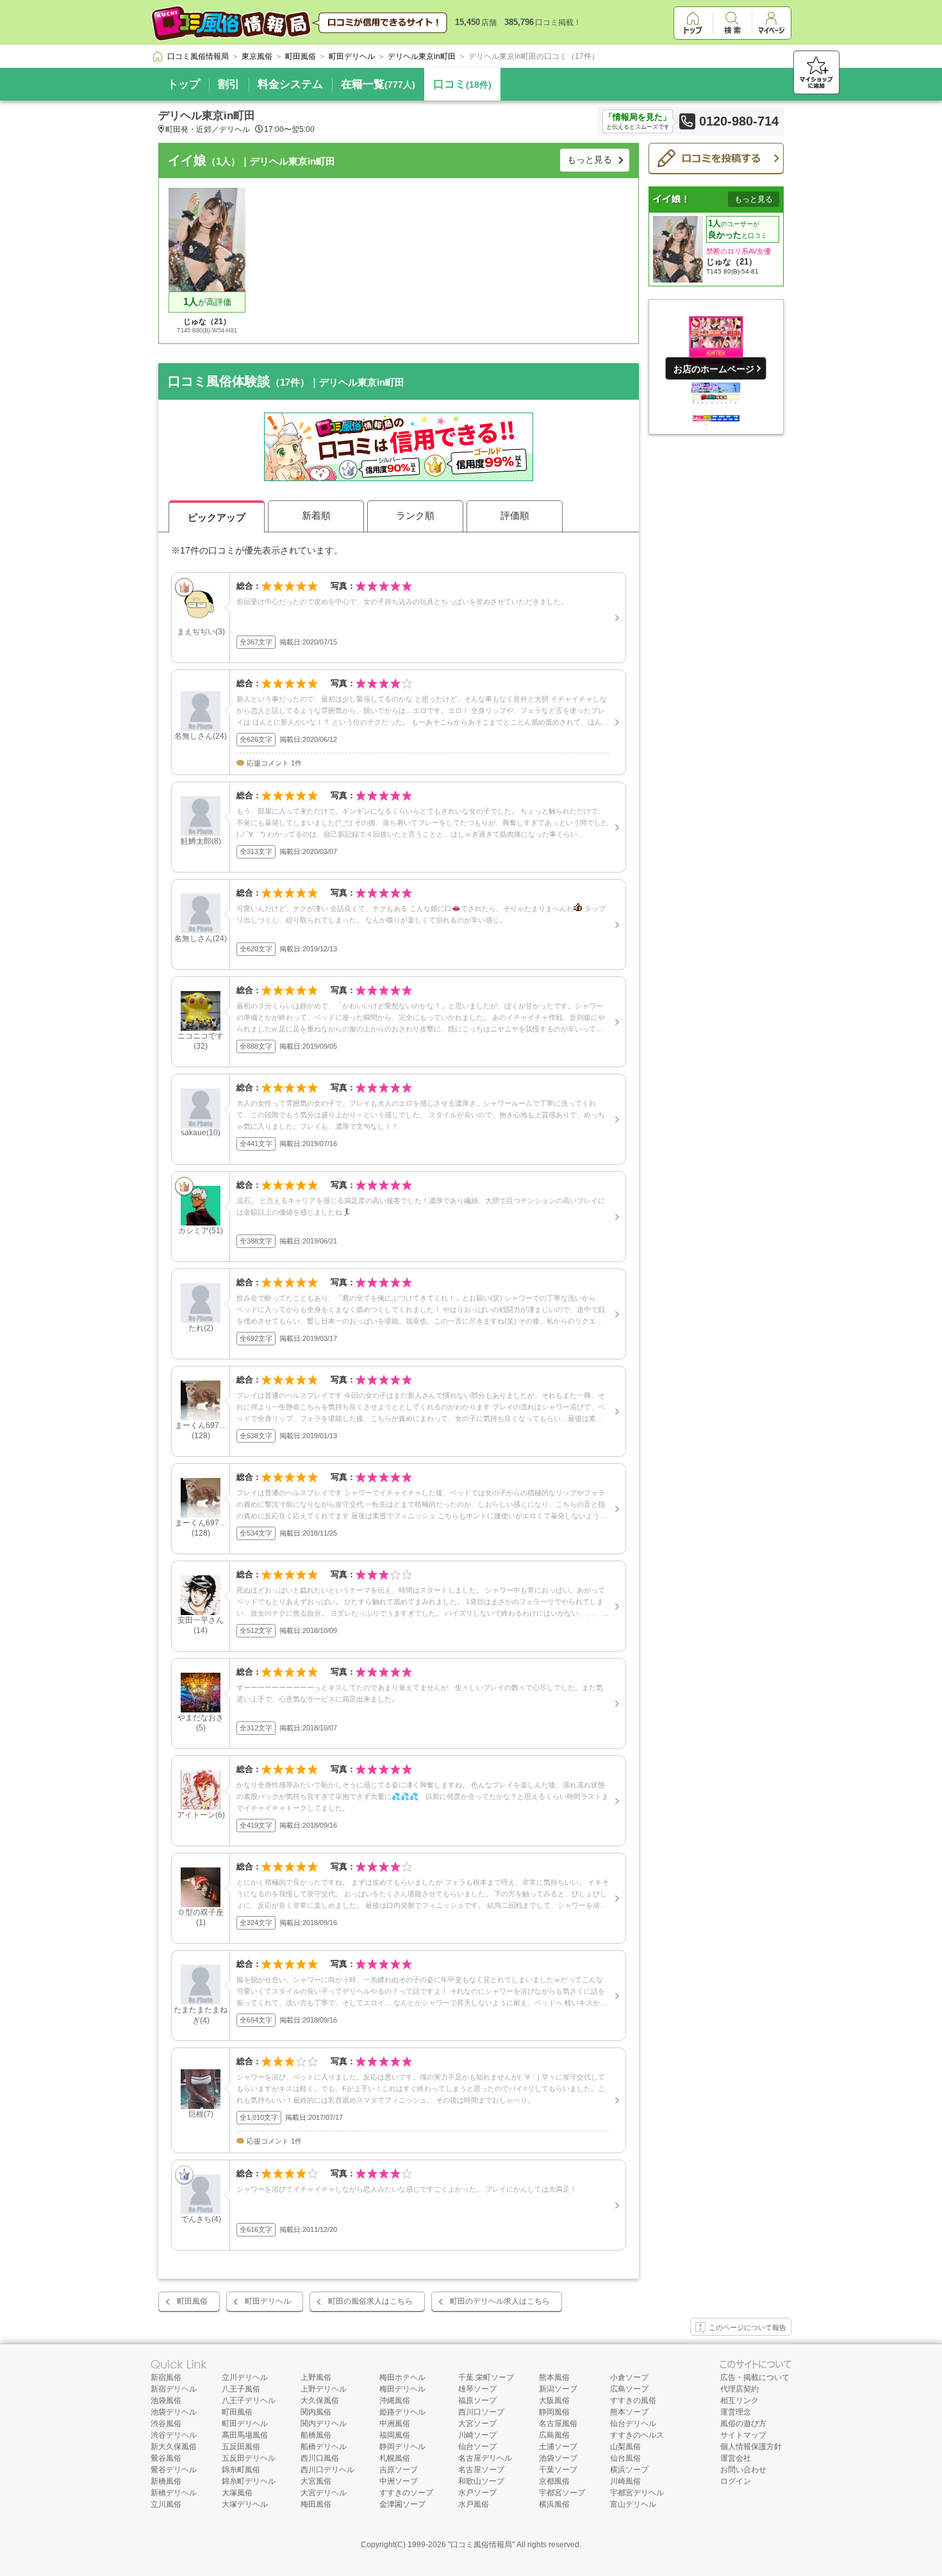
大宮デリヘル (324, 2493)
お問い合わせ (743, 2470)
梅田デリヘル (402, 2389)
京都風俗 (554, 2481)
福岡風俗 (395, 2435)
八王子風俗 (241, 2389)
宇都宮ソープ (562, 2493)
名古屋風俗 (558, 2424)
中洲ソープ (399, 2481)
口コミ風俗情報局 (481, 2545)
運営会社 (736, 2458)
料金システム (290, 84)
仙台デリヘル (633, 2424)
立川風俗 (166, 2504)
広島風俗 (554, 2435)
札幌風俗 (395, 2458)
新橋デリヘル (174, 2493)
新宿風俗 (166, 2377)
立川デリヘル (245, 2377)
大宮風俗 (316, 2481)
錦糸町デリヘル (249, 2481)
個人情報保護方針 (751, 2447)
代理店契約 (740, 2389)
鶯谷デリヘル (174, 2470)
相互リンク (740, 2400)
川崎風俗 (625, 2481)
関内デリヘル (324, 2424)
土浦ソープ (558, 2447)
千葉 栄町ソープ (486, 2377)
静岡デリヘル (402, 2447)
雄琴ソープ (477, 2389)
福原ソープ (477, 2400)
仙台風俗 (625, 2458)
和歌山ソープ (481, 2481)
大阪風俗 (554, 2400)
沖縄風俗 (395, 2400)
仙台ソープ (477, 2447)
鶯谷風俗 (166, 2458)
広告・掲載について (755, 2377)
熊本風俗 (554, 2377)
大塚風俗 (237, 2493)
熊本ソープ (629, 2412)
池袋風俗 (166, 2400)
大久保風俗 (320, 2400)
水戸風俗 (474, 2504)
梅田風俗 (316, 2504)
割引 (229, 84)
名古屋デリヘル (485, 2458)
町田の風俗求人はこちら (370, 2301)
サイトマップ (743, 2435)
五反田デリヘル (249, 2458)
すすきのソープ (406, 2493)
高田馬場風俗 (245, 2435)
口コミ (462, 84)
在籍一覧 (378, 84)
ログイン (736, 2481)
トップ (184, 84)
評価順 (515, 515)
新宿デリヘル (174, 2389)
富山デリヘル (633, 2504)
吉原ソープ (399, 2470)
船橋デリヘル (324, 2447)
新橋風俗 (166, 2481)
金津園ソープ (402, 2504)
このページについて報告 (748, 2327)
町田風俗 (192, 2301)
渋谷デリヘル (174, 2435)
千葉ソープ (558, 2470)
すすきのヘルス (637, 2435)
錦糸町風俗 (241, 2470)
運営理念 (736, 2412)
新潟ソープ (558, 2389)
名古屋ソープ (481, 2470)
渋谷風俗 (166, 2424)
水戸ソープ (477, 2493)
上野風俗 (316, 2377)
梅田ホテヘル (402, 2377)
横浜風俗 (554, 2504)
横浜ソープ (629, 2470)
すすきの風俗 (633, 2400)
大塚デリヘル (245, 2504)
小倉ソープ (629, 2377)
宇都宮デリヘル (637, 2493)
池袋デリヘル (174, 2412)
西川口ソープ (481, 2412)
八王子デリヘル (249, 2400)
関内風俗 (316, 2412)
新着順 (316, 515)
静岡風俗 (554, 2412)
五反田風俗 (241, 2447)
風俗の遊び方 (743, 2424)
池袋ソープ (558, 2458)
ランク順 (415, 515)
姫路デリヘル (402, 2412)
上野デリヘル (324, 2389)
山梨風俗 (625, 2447)
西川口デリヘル (327, 2470)
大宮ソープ (477, 2424)
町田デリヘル (268, 2301)
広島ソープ (629, 2389)
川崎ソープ (477, 2435)
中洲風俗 (395, 2424)
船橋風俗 (316, 2435)
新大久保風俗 (174, 2447)
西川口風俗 (320, 2458)
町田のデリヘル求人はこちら (500, 2301)
